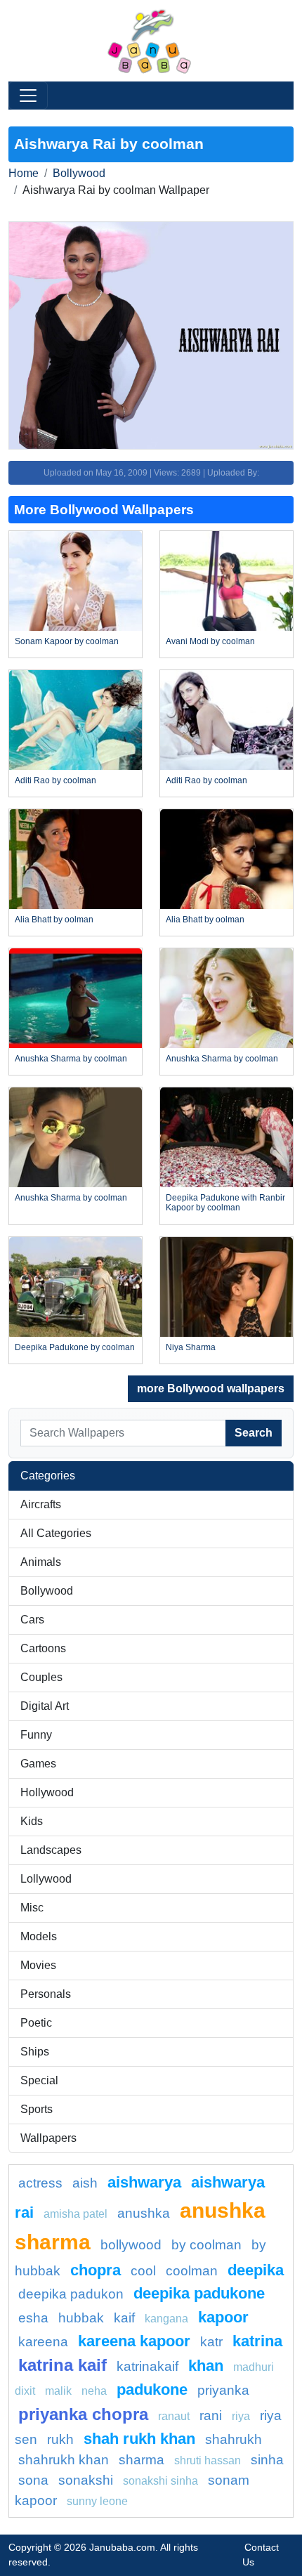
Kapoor (223, 2317)
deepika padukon (71, 2294)
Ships (35, 2052)
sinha (267, 2460)
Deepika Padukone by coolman (75, 1347)
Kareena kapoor (134, 2341)
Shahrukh (234, 2439)
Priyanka (223, 2390)
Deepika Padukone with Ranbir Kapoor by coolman (225, 1203)
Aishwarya (144, 2182)
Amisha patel (75, 2214)
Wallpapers (48, 2138)
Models (39, 1936)
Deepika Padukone (199, 2293)
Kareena (43, 2342)
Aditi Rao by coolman (55, 780)
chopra (96, 2270)
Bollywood (79, 173)
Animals (41, 1562)
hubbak (81, 2318)
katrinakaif (147, 2366)
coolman (192, 2271)
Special (39, 2080)
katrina (257, 2341)
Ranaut (174, 2416)
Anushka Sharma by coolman (71, 1059)
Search (254, 1433)
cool (143, 2271)
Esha (33, 2318)
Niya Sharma (191, 1347)
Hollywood (47, 1792)
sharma (142, 2460)
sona (33, 2480)
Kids (32, 1821)
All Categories (56, 1533)
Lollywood (46, 1879)
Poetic (36, 2023)
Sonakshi (86, 2480)
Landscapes (51, 1850)
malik (58, 2391)
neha (94, 2391)
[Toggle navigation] (28, 96)
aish (85, 2183)
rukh (60, 2439)
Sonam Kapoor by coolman (67, 641)
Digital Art (45, 1706)
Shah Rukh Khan (139, 2439)
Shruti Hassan (208, 2460)
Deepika (256, 2270)
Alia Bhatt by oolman (54, 920)
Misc (32, 1908)
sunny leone (97, 2501)
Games (38, 1764)
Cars (32, 1620)
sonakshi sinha (160, 2481)
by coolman (206, 2245)
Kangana (166, 2319)
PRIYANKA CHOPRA (83, 2414)
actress (40, 2183)
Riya (241, 2416)
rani (211, 2415)
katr (211, 2342)
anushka (144, 2213)
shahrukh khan (64, 2460)
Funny (36, 1735)
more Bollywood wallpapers (211, 1388)
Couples (41, 1677)
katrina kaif (63, 2365)
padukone (152, 2389)
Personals (46, 1994)
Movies (38, 1965)
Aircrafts (41, 1504)
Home (24, 173)
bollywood (131, 2245)
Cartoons (43, 1648)
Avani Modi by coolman (210, 641)
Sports (37, 2109)
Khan (206, 2366)
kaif (124, 2318)
